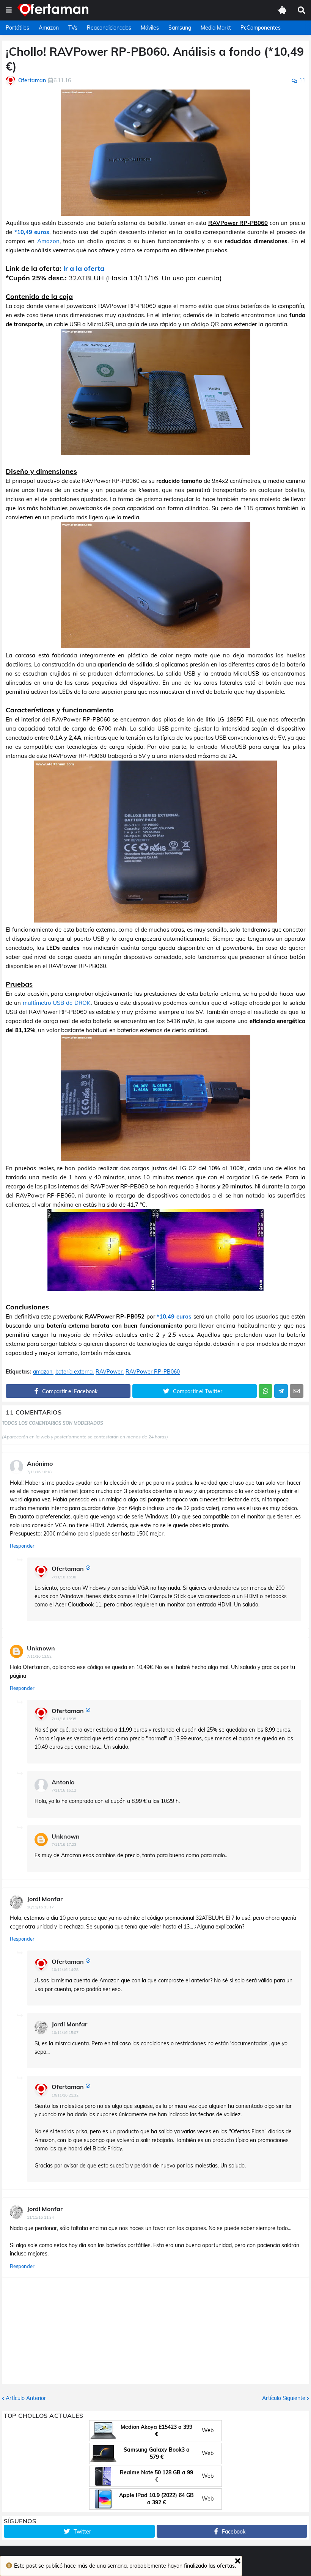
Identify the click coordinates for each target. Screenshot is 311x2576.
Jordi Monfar (45, 1899)
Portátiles (17, 28)
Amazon (49, 28)
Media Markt (216, 28)
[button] (9, 10)
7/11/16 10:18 (39, 1472)
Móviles (150, 28)
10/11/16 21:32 (65, 2095)
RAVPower (109, 1372)
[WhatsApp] (265, 1391)
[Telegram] (281, 1391)
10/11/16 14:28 (65, 1970)
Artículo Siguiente (284, 2398)
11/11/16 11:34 (40, 2217)
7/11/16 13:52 (39, 1656)
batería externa (74, 1372)
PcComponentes (261, 28)
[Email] (297, 1391)
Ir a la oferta (84, 268)
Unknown (41, 1648)
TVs (73, 28)
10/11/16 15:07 (65, 2033)
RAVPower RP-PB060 (153, 1372)
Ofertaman (68, 1569)
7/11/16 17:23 (64, 1844)
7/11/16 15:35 (64, 1719)
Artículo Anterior (26, 2398)
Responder (22, 1546)
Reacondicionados (109, 28)
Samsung (180, 28)
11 (302, 80)
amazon (43, 1372)
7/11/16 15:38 (64, 1577)
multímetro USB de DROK (57, 1003)
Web (208, 2430)
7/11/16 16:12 (64, 1790)
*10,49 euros (32, 232)
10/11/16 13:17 (40, 1907)
